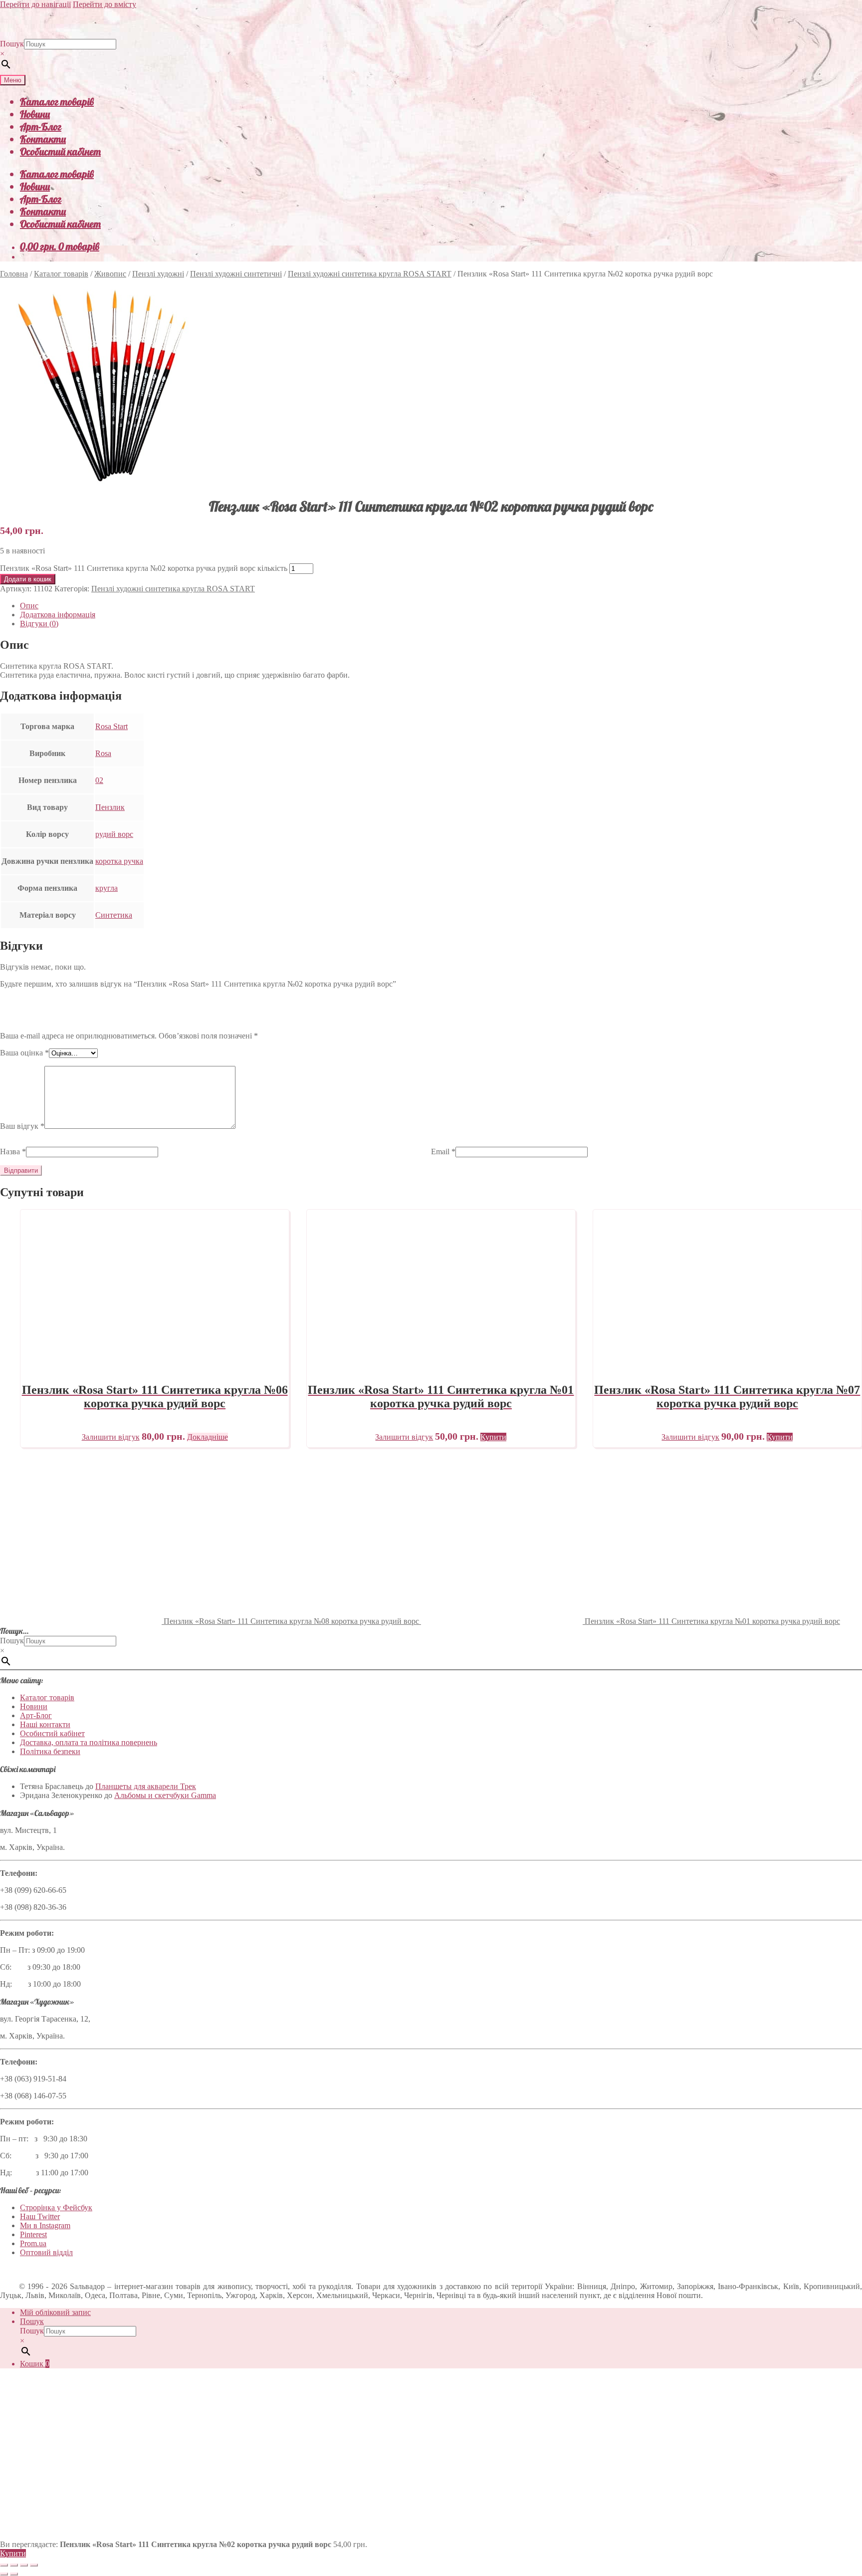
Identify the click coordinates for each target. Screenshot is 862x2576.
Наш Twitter (40, 2216)
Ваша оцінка (24, 1053)
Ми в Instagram (45, 2225)
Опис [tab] (29, 606)
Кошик (35, 2364)
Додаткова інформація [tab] (58, 615)
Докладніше (208, 1437)
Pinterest (33, 2234)
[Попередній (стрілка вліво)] (4, 2574)
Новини (35, 114)
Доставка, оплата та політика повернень (89, 1742)
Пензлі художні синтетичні (236, 274)
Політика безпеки (50, 1751)
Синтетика (114, 915)
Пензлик (110, 807)
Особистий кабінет (60, 151)
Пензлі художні (158, 274)
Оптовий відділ (46, 2252)
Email (443, 1152)
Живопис (110, 274)
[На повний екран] (14, 2565)
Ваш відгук (22, 1126)
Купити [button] (493, 1437)
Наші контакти (45, 1724)
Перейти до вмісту (105, 4)
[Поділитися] (24, 2565)
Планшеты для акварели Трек (146, 1786)
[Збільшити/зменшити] (4, 2565)
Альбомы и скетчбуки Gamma (165, 1795)
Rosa (103, 753)
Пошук (12, 44)
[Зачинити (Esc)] (34, 2565)
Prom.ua (33, 2243)
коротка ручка (119, 861)
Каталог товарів (57, 102)
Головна (14, 274)
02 (99, 780)
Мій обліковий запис (55, 2312)
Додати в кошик (28, 579)
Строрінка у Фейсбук (56, 2207)
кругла (107, 888)
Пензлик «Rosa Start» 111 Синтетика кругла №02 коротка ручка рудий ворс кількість (144, 568)
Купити (13, 2553)
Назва (13, 1152)
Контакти (43, 139)
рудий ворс (114, 834)
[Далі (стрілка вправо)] (14, 2574)
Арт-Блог (41, 127)
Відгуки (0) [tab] (39, 624)
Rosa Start (111, 726)
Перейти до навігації (35, 4)
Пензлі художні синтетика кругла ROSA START (370, 274)
